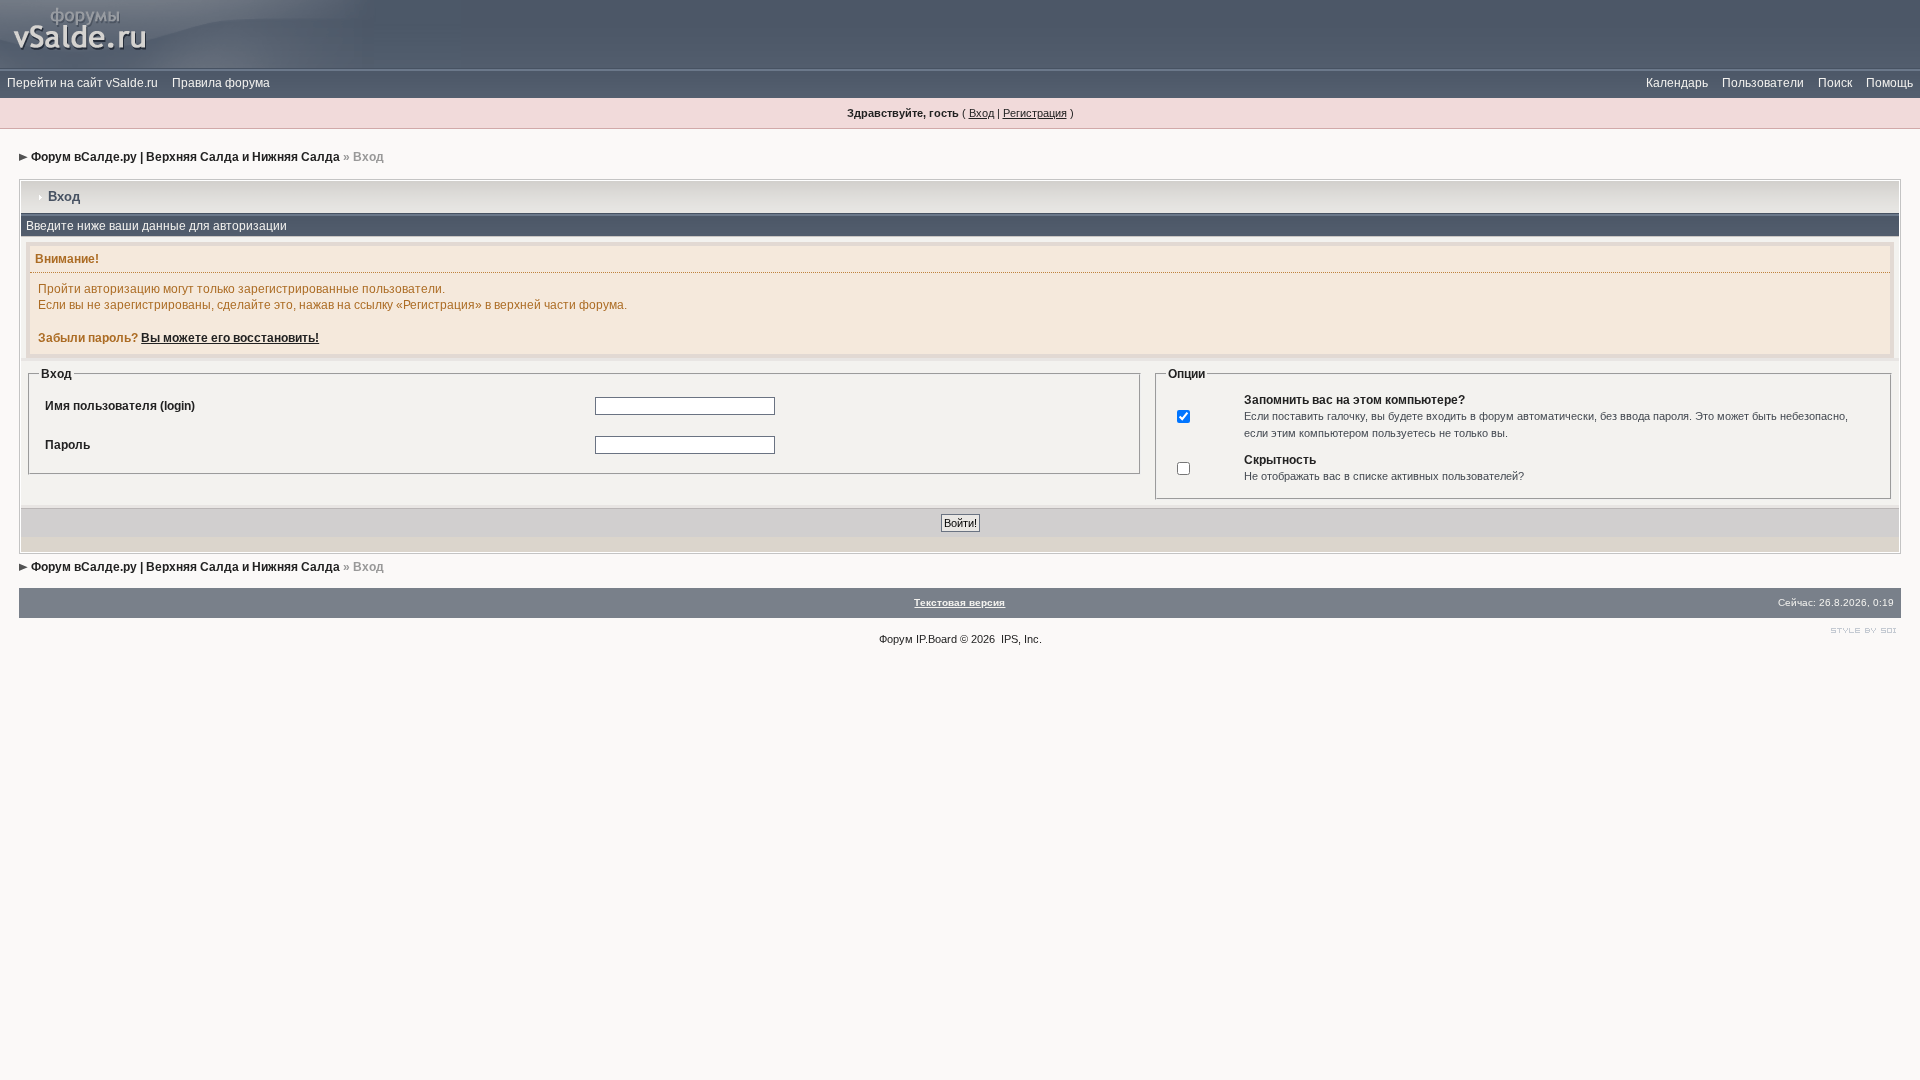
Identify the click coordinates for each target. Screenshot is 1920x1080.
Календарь (1677, 83)
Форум (896, 639)
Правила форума (221, 83)
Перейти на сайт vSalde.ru (82, 83)
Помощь (1889, 83)
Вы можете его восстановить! (230, 338)
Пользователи (1763, 83)
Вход (981, 113)
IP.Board (936, 639)
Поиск (1835, 83)
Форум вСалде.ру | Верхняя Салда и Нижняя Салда (185, 157)
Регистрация (1035, 113)
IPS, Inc (1020, 639)
